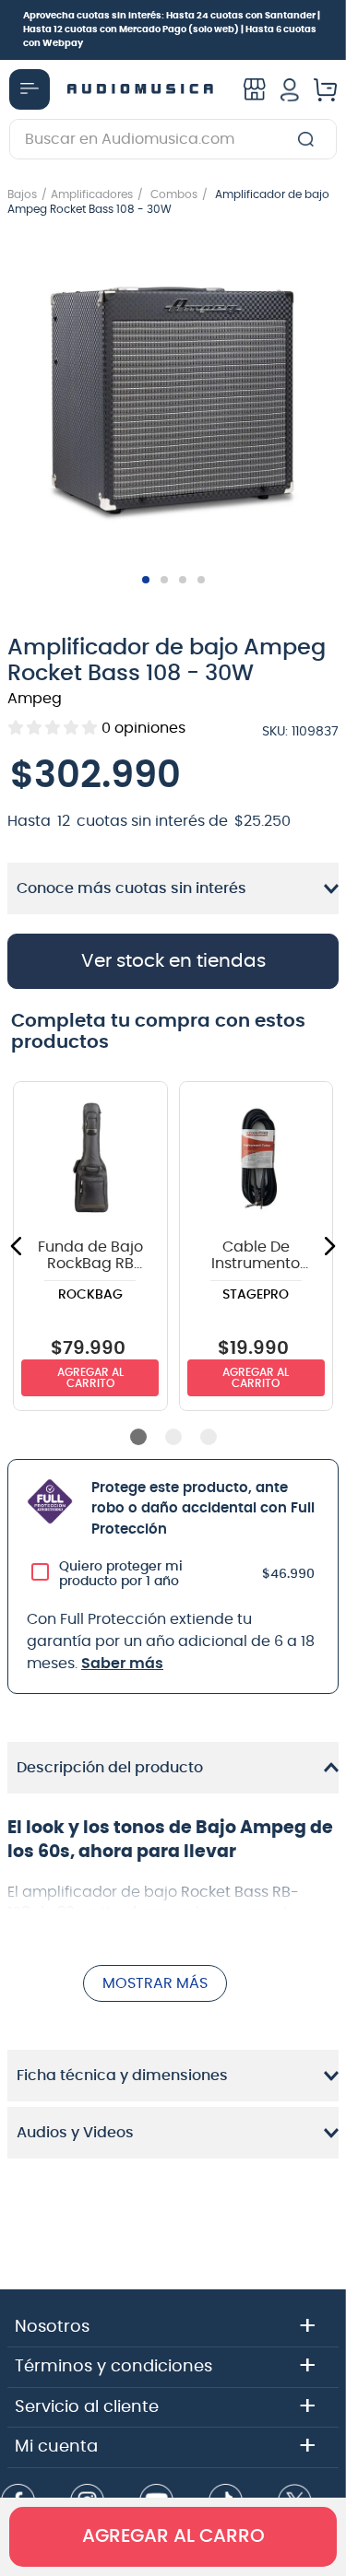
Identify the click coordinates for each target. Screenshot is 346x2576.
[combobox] (173, 139)
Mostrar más (155, 1983)
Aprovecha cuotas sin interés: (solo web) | (172, 29)
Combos (174, 194)
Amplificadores (92, 194)
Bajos (22, 194)
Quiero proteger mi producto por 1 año (121, 1574)
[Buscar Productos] (310, 139)
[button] (173, 402)
